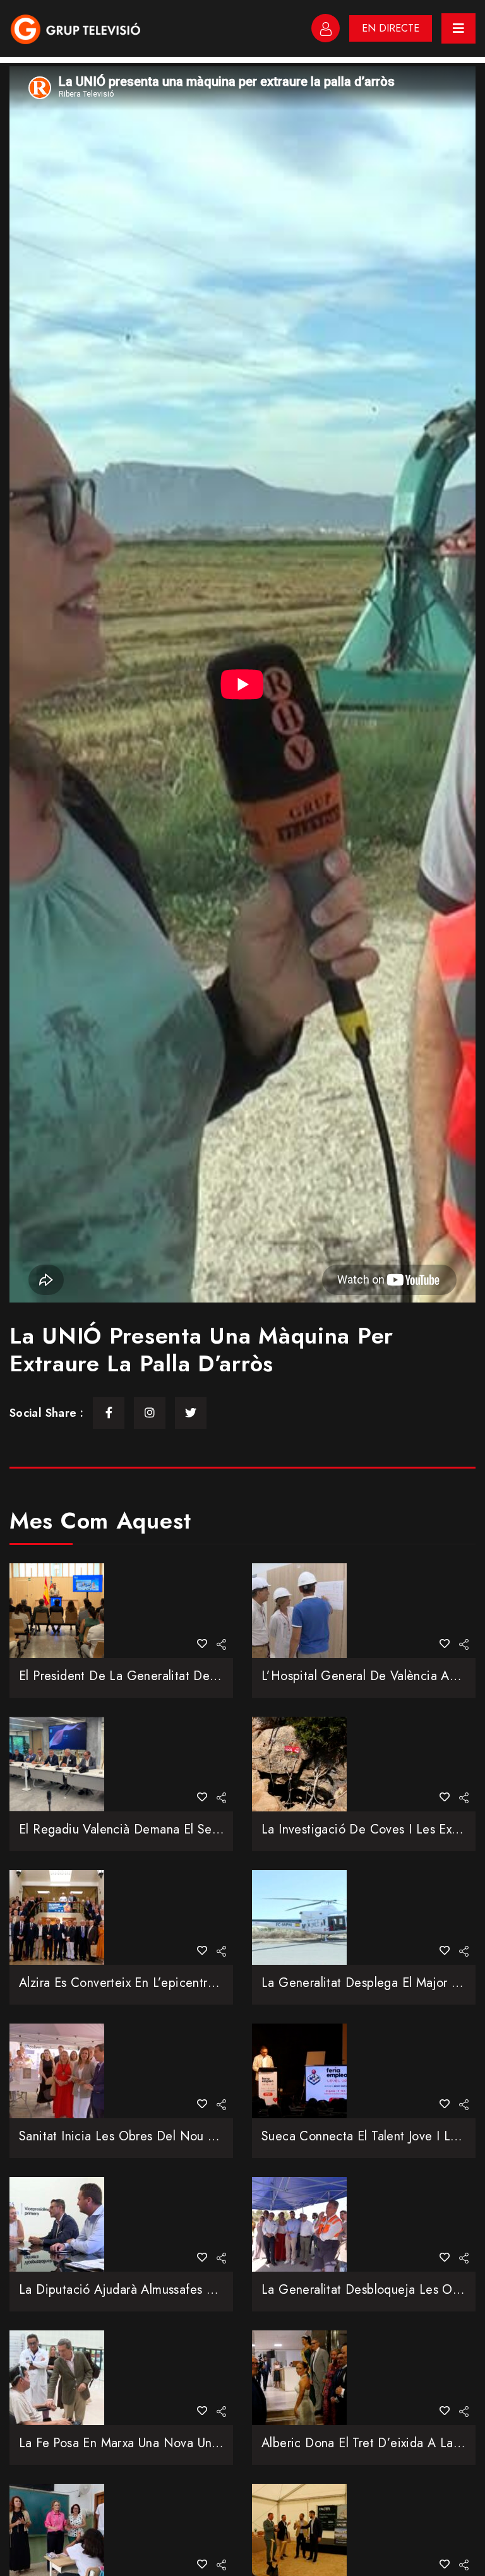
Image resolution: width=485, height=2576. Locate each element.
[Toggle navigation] (458, 28)
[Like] (202, 1644)
